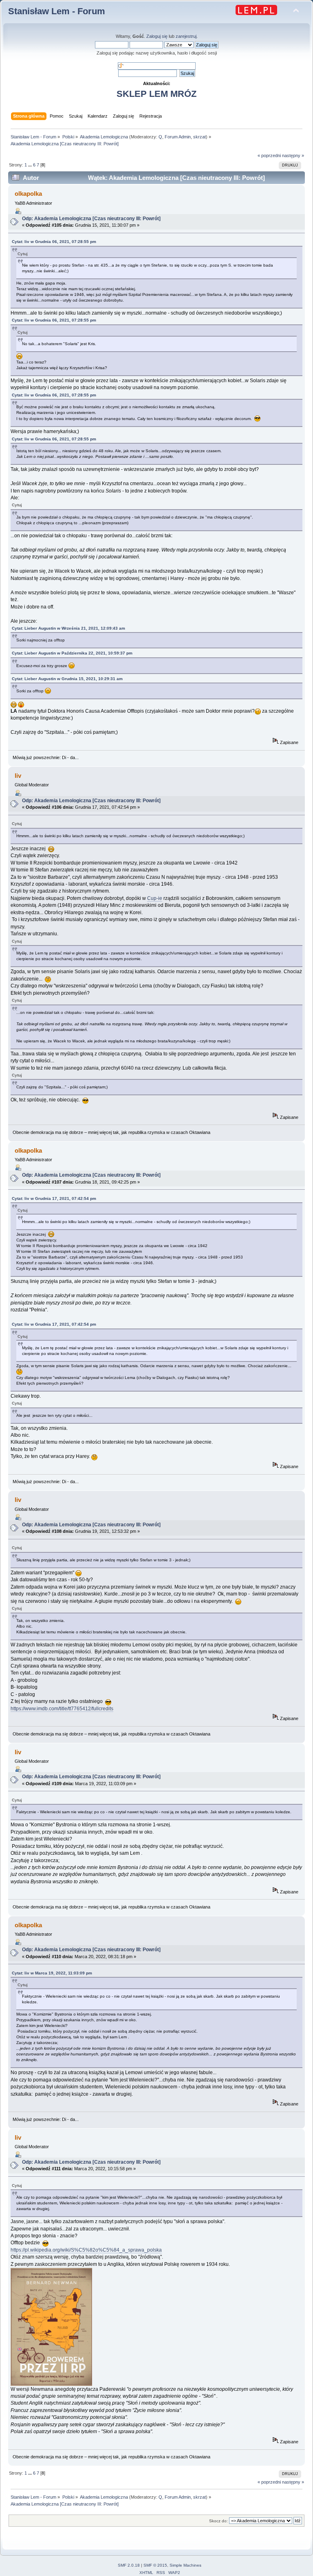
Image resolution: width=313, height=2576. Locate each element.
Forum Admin (178, 137)
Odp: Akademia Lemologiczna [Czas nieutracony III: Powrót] (91, 219)
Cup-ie (155, 898)
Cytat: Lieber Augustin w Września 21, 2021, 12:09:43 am (68, 628)
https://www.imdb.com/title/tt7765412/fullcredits (62, 1709)
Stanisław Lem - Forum (57, 11)
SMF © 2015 (155, 2565)
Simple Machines (185, 2565)
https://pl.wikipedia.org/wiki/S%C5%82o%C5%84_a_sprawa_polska (86, 2250)
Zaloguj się (157, 36)
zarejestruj (186, 36)
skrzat (199, 137)
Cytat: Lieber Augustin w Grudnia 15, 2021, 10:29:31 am (67, 679)
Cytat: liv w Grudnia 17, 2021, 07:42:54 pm (54, 1198)
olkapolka (28, 194)
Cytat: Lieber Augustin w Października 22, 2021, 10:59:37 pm (72, 653)
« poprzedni (269, 155)
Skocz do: (218, 2521)
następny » (293, 155)
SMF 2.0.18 (129, 2565)
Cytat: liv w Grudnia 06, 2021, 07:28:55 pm (54, 242)
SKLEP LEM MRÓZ (156, 94)
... (31, 165)
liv (18, 776)
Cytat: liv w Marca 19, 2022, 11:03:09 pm (52, 1973)
